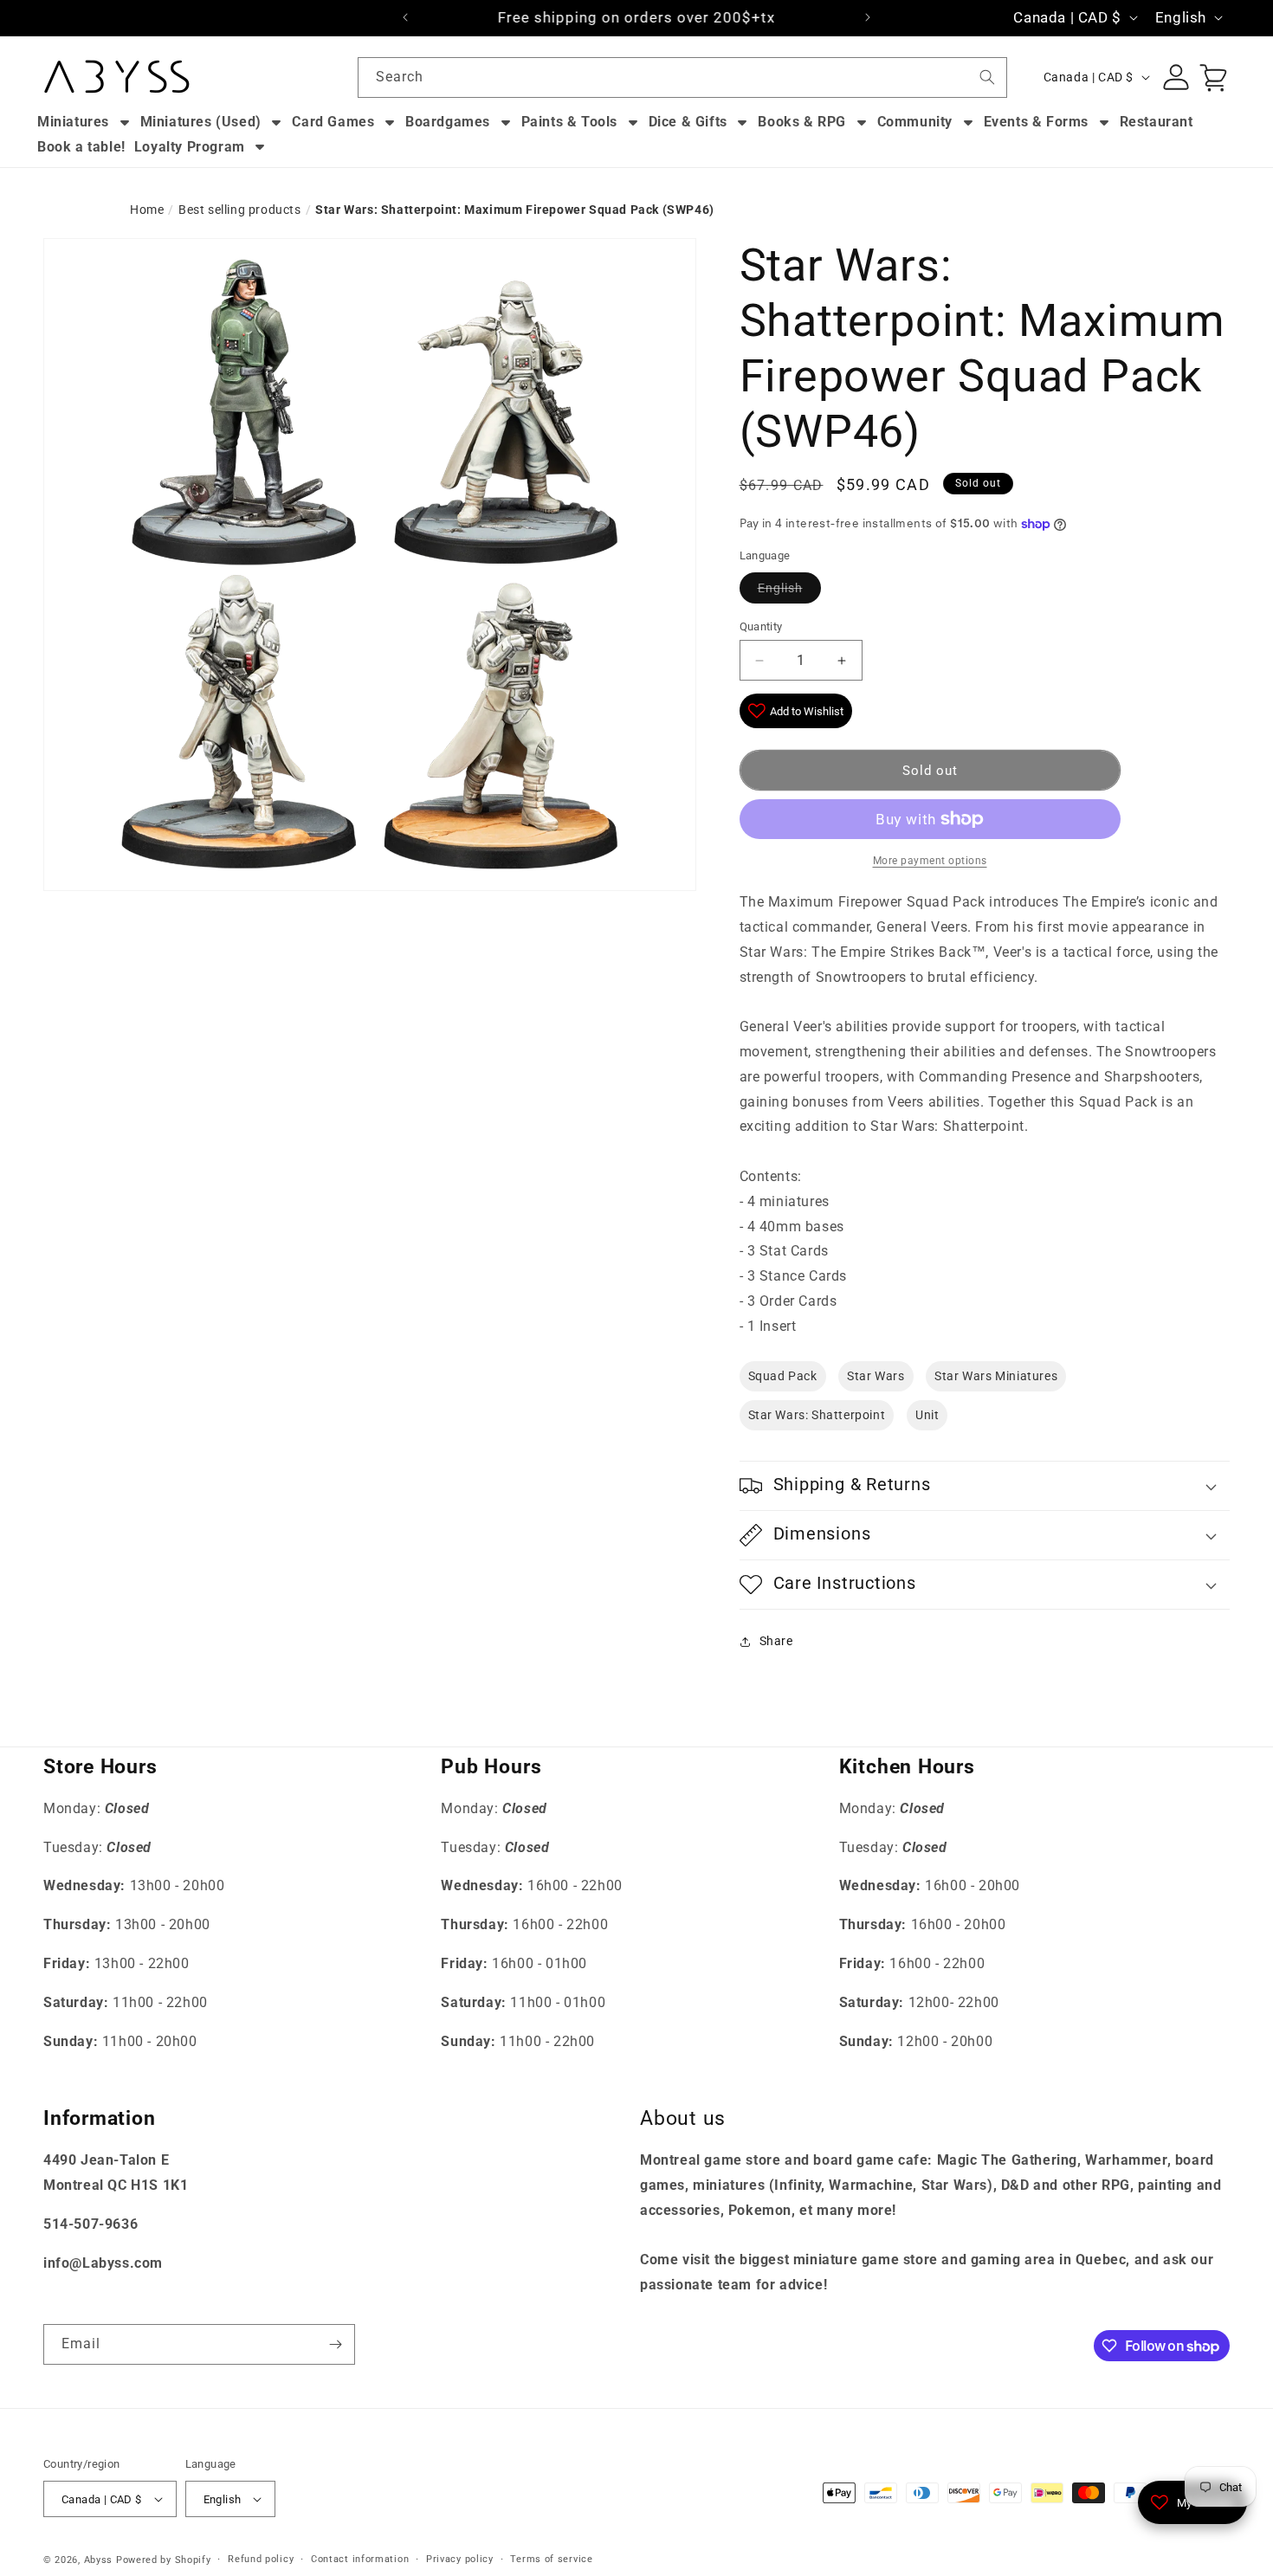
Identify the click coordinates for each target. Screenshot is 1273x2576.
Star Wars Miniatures (996, 1376)
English (780, 588)
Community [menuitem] (915, 122)
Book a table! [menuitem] (81, 147)
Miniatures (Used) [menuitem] (201, 122)
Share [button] (776, 1641)
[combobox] (682, 77)
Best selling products (240, 210)
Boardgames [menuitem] (448, 122)
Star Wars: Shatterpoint (817, 1415)
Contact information (360, 2559)
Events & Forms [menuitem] (1036, 122)
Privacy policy (460, 2559)
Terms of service (551, 2559)
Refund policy (261, 2559)
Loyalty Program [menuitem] (190, 147)
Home (147, 210)
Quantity (761, 626)
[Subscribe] (335, 2344)
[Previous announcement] (405, 17)
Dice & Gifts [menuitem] (688, 122)
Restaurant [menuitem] (1157, 122)
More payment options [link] (930, 861)
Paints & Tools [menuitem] (569, 122)
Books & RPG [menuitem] (802, 122)
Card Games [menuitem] (333, 122)
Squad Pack (783, 1376)
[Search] (987, 77)
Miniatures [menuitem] (73, 122)
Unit (927, 1415)
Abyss (99, 2560)
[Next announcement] (868, 17)
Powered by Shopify (164, 2560)
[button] (985, 1486)
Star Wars (876, 1376)
